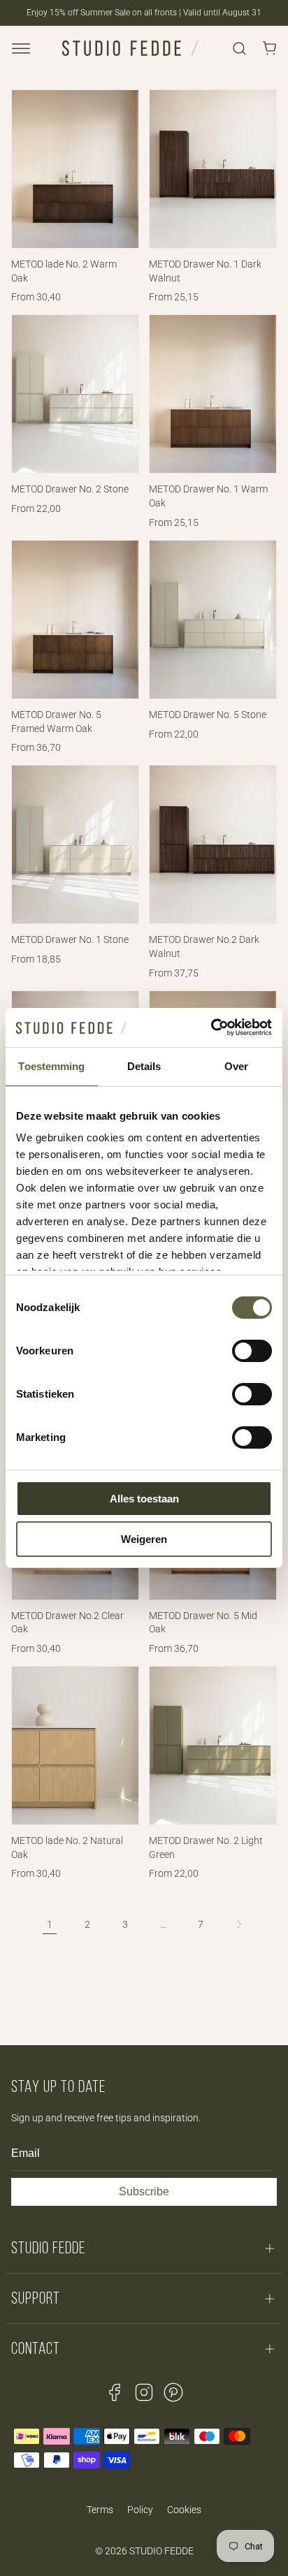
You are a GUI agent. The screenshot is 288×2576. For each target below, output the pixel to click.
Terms (100, 2510)
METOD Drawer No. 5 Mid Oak (203, 1623)
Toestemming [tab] (51, 1066)
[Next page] (238, 1924)
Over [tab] (236, 1066)
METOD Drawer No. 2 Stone (70, 489)
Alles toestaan (144, 1499)
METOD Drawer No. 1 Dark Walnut (205, 271)
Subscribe (144, 2191)
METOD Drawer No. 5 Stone (208, 715)
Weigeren (144, 1539)
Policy (140, 2510)
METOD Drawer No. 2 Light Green (206, 1847)
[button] (21, 48)
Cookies (184, 2510)
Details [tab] (144, 1066)
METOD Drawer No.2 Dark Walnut (204, 946)
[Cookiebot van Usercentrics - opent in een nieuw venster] (211, 1027)
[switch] (252, 1351)
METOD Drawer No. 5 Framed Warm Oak (56, 722)
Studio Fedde (161, 2551)
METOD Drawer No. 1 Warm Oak (208, 496)
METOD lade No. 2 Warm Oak (64, 271)
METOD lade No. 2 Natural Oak (67, 1847)
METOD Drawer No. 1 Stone (70, 939)
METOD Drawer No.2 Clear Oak (67, 1623)
